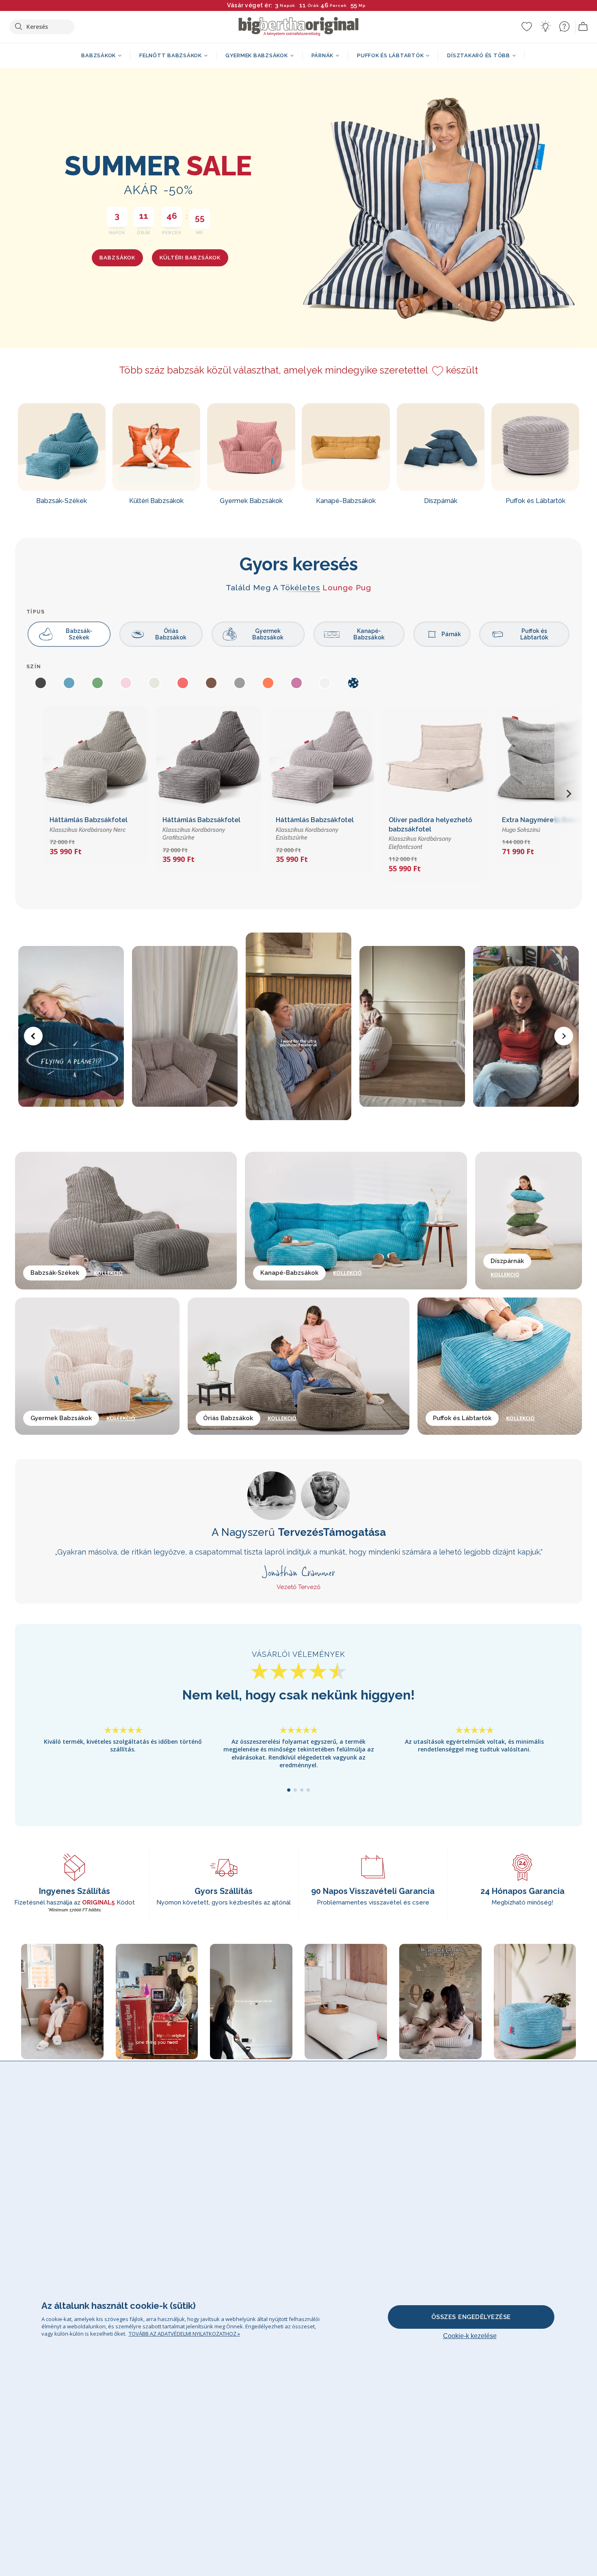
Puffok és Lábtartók (534, 634)
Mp (362, 5)
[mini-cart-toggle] (583, 27)
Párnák (451, 634)
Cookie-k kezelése (470, 2336)
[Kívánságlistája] (527, 26)
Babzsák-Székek (79, 634)
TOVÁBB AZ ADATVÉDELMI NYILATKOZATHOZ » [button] (184, 2334)
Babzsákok (117, 258)
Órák (313, 5)
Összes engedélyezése (471, 2317)
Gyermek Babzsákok (268, 634)
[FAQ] (564, 26)
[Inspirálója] (545, 26)
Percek (338, 5)
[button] (568, 794)
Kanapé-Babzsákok (369, 634)
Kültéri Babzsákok (190, 258)
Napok (288, 5)
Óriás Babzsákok (171, 634)
